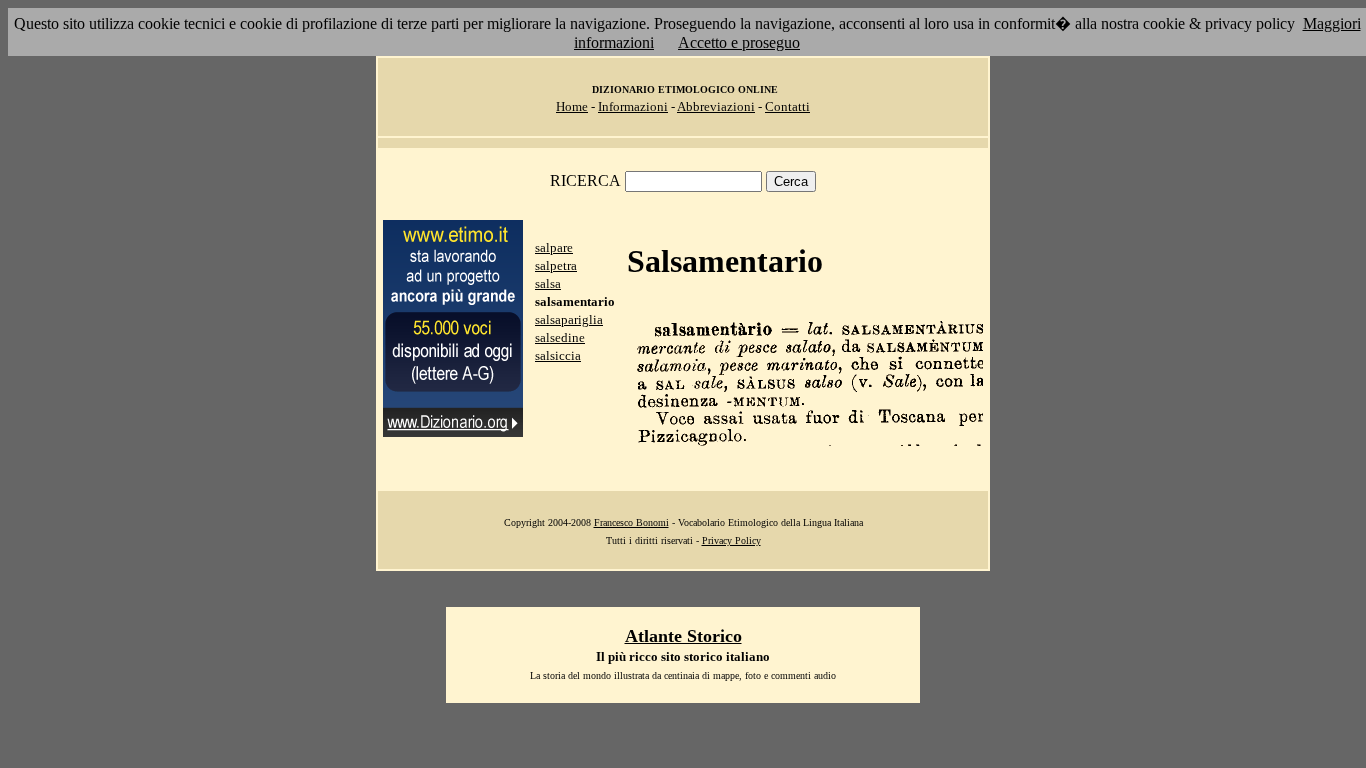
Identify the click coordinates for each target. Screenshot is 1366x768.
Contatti (787, 106)
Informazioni (633, 106)
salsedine (560, 337)
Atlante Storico (683, 636)
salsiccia (558, 355)
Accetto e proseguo (739, 42)
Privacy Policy (731, 540)
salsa (548, 283)
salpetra (556, 265)
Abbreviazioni (716, 106)
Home (572, 106)
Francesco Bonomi (631, 522)
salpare (554, 247)
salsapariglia (569, 319)
